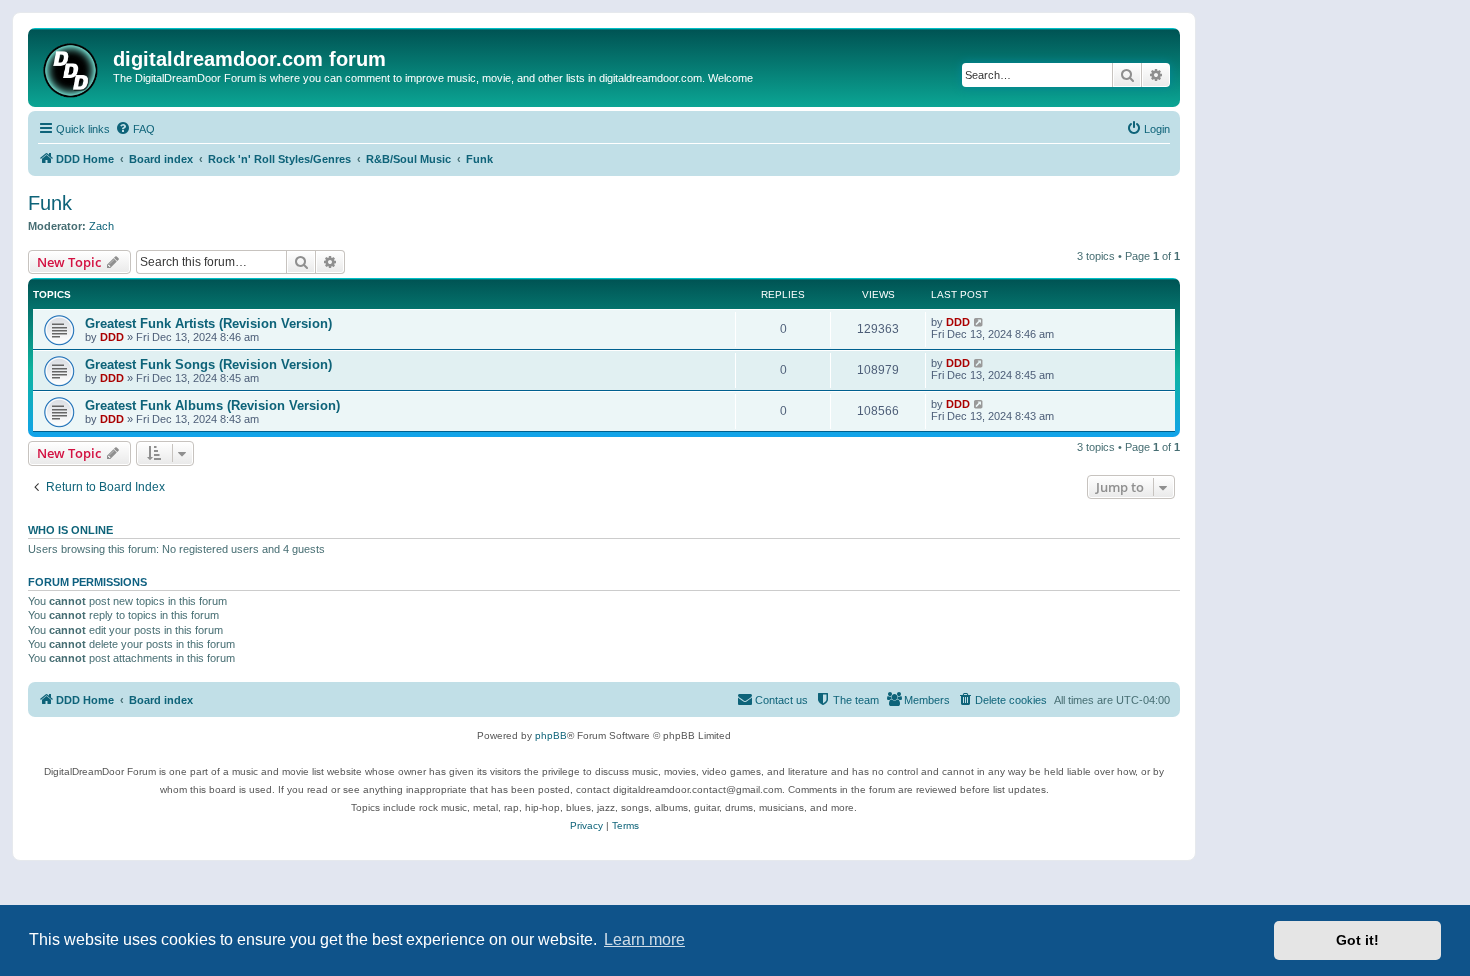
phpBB (551, 735)
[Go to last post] (979, 322)
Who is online (70, 530)
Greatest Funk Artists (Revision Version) (208, 323)
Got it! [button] (1357, 940)
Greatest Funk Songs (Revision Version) (208, 364)
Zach (101, 226)
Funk (50, 203)
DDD (112, 337)
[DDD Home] (73, 67)
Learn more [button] (644, 939)
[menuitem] (135, 129)
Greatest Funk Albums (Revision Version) (212, 405)
